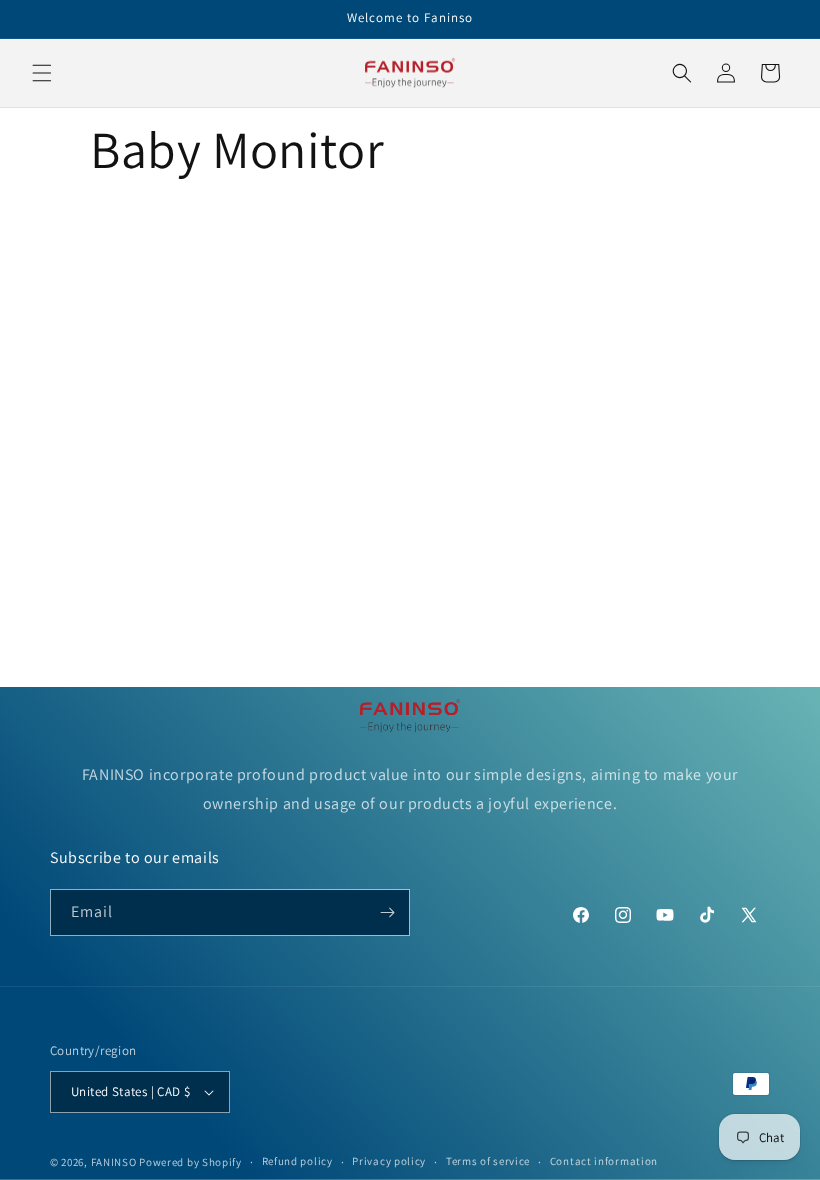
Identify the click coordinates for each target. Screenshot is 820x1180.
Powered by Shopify (190, 1162)
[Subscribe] (387, 912)
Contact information (604, 1161)
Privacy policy (389, 1161)
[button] (42, 73)
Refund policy (297, 1161)
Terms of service (488, 1161)
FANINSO (115, 1162)
